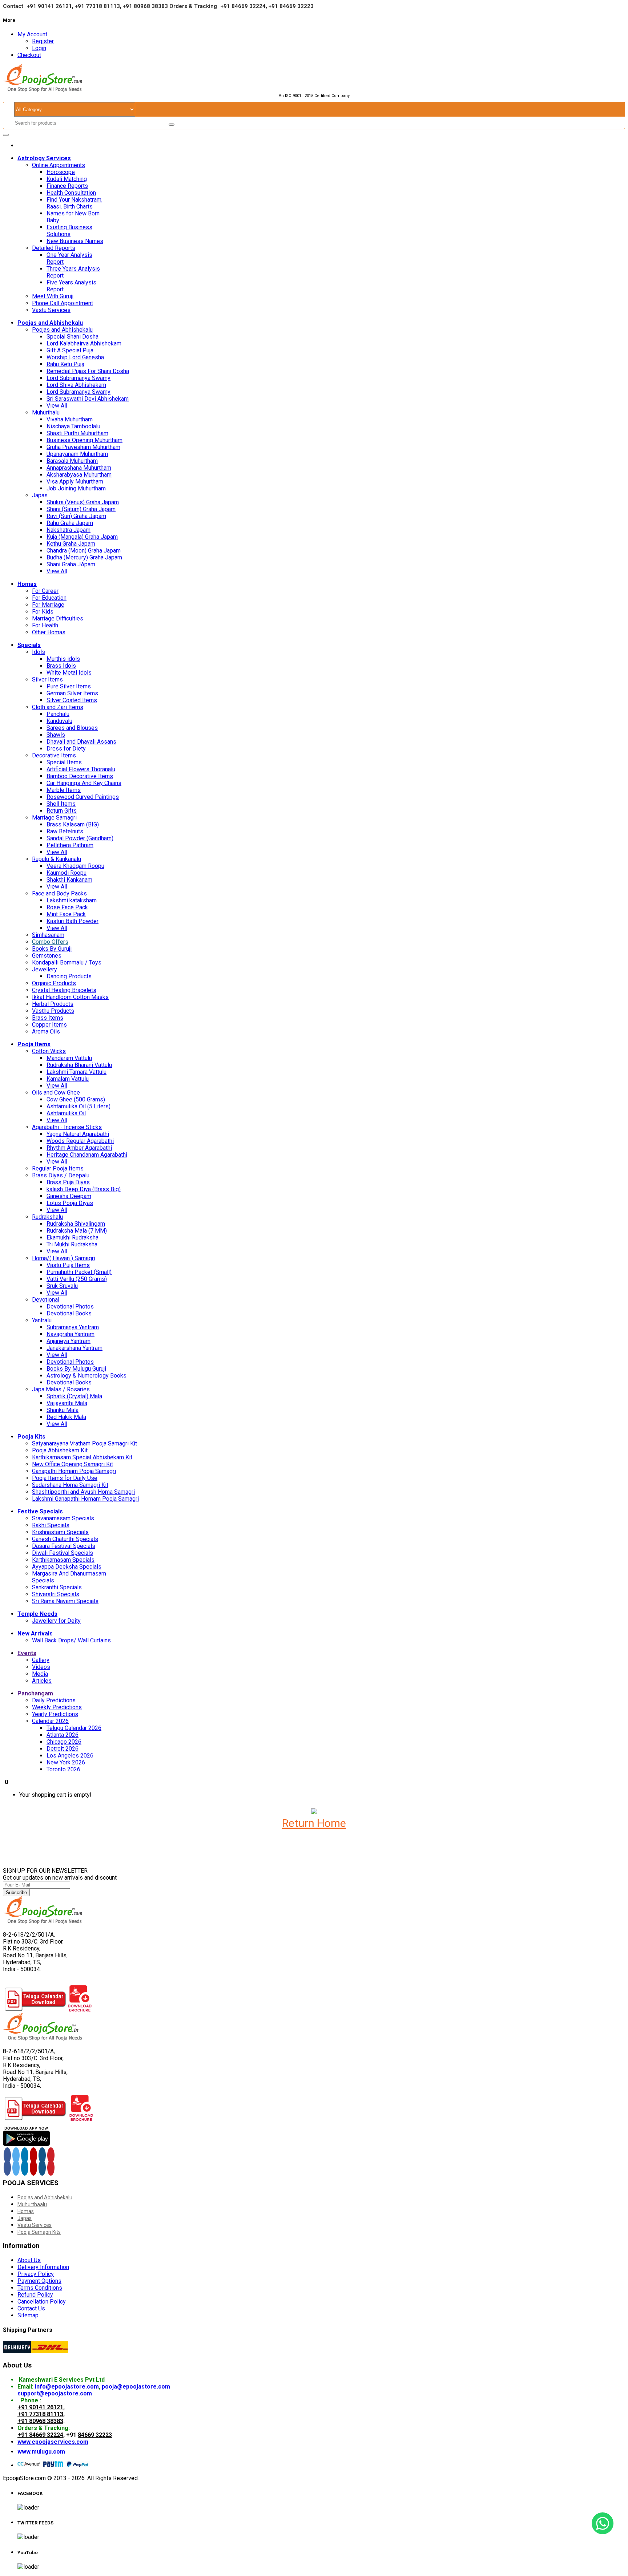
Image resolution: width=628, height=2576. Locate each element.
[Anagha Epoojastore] (26, 2144)
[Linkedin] (25, 2168)
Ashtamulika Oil (66, 1113)
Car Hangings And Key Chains (84, 783)
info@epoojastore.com (67, 2387)
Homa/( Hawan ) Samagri (64, 1258)
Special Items (64, 762)
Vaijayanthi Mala (67, 1403)
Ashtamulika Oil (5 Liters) (78, 1106)
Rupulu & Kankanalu (57, 859)
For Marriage (48, 605)
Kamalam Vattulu (68, 1079)
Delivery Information (43, 2267)
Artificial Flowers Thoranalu (81, 769)
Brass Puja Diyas (68, 1182)
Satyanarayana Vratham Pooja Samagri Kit (84, 1443)
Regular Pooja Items (58, 1168)
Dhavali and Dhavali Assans (81, 742)
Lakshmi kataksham (72, 900)
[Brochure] (80, 2009)
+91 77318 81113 (40, 2414)
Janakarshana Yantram (75, 1348)
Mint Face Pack (66, 914)
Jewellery (45, 969)
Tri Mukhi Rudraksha (72, 1244)
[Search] (172, 125)
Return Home (314, 1823)
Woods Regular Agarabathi (80, 1141)
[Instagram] (42, 2155)
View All (57, 406)
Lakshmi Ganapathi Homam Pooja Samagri (85, 1499)
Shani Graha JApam (71, 564)
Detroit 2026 (63, 1749)
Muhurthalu (46, 413)
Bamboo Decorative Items (80, 776)
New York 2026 (66, 1762)
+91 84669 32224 (40, 2435)
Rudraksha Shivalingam (76, 1224)
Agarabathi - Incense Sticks (67, 1127)
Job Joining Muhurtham (76, 488)
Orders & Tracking (193, 6)
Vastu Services (51, 310)
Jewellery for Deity (56, 1621)
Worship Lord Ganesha (75, 357)
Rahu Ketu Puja (65, 364)
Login (39, 48)
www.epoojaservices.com (53, 2442)
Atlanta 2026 (63, 1735)
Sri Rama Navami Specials (65, 1601)
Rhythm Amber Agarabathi (79, 1148)
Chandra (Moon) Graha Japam (84, 551)
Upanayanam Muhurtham (77, 454)
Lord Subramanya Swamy (78, 378)
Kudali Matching (67, 179)
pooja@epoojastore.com (136, 2387)
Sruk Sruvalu (62, 1286)
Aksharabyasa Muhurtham (79, 475)
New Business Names (75, 241)
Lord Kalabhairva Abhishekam (84, 343)
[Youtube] (33, 2155)
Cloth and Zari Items (58, 707)
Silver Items (47, 680)
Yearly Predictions (55, 1714)
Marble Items (64, 790)
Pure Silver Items (69, 686)
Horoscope (61, 172)
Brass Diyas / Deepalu (61, 1175)
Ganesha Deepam (69, 1196)
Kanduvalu (59, 721)
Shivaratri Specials (56, 1594)
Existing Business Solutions (69, 231)
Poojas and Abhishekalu (62, 330)
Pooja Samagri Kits (39, 2232)
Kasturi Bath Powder (73, 921)
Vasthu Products (53, 1011)
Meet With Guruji (53, 296)
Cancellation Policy (42, 2302)
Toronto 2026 (63, 1769)
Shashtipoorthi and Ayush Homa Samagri (83, 1492)
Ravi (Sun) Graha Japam (76, 516)
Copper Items (49, 1025)
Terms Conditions (40, 2288)
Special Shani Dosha (73, 337)
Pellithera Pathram (70, 845)
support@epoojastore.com (55, 2393)
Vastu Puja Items (68, 1265)
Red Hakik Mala (66, 1417)
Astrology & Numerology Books (86, 1376)
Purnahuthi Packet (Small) (79, 1272)
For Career (45, 591)
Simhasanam (48, 935)
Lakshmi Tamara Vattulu (77, 1072)
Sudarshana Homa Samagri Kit (70, 1485)
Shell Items (61, 804)
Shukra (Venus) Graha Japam (83, 502)
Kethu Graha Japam (71, 544)
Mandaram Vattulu (69, 1058)
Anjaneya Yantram (69, 1341)
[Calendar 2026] (35, 2009)
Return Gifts (62, 811)
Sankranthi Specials (57, 1587)
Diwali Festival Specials (63, 1553)
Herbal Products (53, 1004)
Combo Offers (50, 942)
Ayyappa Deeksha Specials (67, 1567)
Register (43, 41)
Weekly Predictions (57, 1707)
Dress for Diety (66, 749)
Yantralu (42, 1320)
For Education (49, 598)
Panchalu (58, 714)
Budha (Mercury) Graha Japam (84, 557)
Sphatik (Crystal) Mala (74, 1396)
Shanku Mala (63, 1410)
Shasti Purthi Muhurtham (77, 433)
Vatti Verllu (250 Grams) (77, 1279)
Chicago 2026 (64, 1742)
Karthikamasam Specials (63, 1560)
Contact (13, 6)
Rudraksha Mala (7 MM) (77, 1231)
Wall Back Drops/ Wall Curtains (71, 1640)
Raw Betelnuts (65, 831)
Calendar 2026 (50, 1721)
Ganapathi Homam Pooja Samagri (74, 1471)
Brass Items (48, 1018)
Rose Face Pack (67, 907)
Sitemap (28, 2315)
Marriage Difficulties (58, 618)
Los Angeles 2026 (70, 1756)
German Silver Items (72, 693)
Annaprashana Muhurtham (79, 468)
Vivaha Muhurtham (70, 419)
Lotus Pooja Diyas (70, 1203)
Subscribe (16, 1892)
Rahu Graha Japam (70, 523)
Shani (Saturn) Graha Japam (81, 509)
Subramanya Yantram (73, 1327)
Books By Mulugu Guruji (76, 1369)
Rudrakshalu (47, 1217)
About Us (29, 2260)
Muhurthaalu (32, 2204)
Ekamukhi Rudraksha (73, 1238)
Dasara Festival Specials (64, 1546)
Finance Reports (67, 186)
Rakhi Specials (51, 1525)
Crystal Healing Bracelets (64, 990)
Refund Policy (35, 2295)
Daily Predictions (54, 1700)
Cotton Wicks (49, 1051)
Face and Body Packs (59, 893)
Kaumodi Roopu (67, 873)
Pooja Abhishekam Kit (60, 1450)
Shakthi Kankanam (69, 880)
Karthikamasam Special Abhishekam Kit (82, 1457)
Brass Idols (61, 666)
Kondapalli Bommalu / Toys (67, 963)
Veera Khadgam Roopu (75, 866)
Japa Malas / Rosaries (61, 1389)
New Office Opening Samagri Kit (73, 1464)
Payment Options (39, 2281)
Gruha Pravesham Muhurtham (83, 447)
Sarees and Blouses (72, 728)
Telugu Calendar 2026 (74, 1728)
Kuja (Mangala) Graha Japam (82, 537)
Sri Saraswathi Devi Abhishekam (88, 399)
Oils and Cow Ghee (56, 1093)
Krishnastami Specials (60, 1532)
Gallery (41, 1660)
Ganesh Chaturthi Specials (65, 1539)
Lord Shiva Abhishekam (76, 385)
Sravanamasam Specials (63, 1518)
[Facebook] (7, 2155)
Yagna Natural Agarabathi (78, 1134)
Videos (41, 1667)
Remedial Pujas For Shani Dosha (88, 371)
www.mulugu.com (41, 2452)
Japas (40, 495)
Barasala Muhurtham (72, 461)
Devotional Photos (70, 1307)
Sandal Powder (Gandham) (80, 838)
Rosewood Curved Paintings (83, 797)
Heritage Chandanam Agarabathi (87, 1155)
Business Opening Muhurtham (84, 440)
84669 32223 (95, 2435)
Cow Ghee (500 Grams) (76, 1099)
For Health (45, 625)
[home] (19, 145)
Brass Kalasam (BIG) (73, 824)
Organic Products (54, 983)
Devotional (46, 1300)
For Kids (43, 612)
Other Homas (49, 632)
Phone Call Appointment (63, 303)
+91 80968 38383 (40, 2421)
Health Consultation (71, 193)
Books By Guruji (52, 949)
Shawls (56, 735)
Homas (26, 2211)
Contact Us (31, 2308)
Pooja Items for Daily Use (65, 1478)
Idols (39, 652)
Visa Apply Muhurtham (75, 482)
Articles (42, 1681)
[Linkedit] (25, 2155)
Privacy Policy (36, 2274)
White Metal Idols (69, 673)
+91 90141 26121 (40, 2407)
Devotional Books (69, 1313)
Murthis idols (63, 659)
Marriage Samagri (54, 818)
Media (40, 1674)
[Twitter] (16, 2155)
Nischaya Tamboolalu (73, 426)
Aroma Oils (46, 1032)
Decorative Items (54, 755)
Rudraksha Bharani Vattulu (79, 1065)
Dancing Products (69, 976)
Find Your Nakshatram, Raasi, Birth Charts (75, 203)
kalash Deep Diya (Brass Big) (84, 1189)
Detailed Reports (54, 248)
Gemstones (47, 956)
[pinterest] (51, 2155)
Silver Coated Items (72, 700)
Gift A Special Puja (70, 350)
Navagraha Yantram (71, 1334)
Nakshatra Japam (69, 530)
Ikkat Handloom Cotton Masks (70, 997)
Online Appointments (59, 165)
